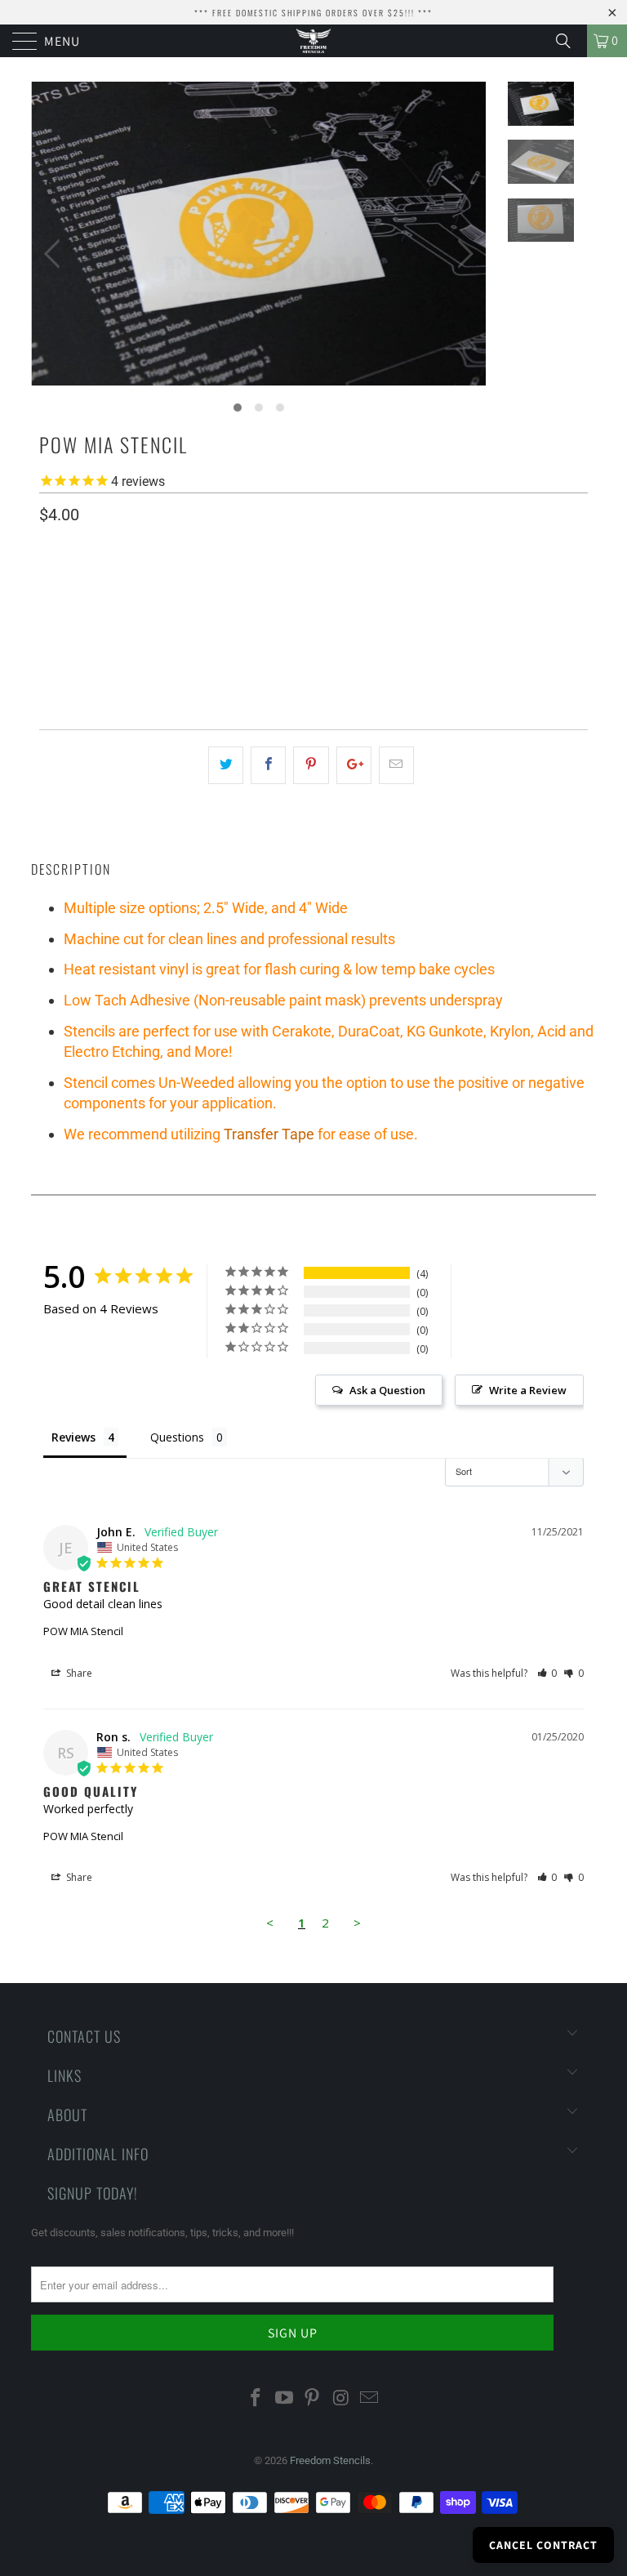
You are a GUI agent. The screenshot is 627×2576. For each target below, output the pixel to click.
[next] (462, 254)
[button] (547, 1673)
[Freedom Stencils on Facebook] (256, 2399)
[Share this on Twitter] (226, 765)
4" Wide (66, 614)
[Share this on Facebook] (268, 765)
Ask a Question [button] (387, 1390)
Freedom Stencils (330, 2460)
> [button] (357, 1923)
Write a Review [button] (528, 1390)
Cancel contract (543, 2545)
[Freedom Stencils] (313, 41)
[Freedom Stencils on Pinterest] (313, 2399)
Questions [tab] (177, 1437)
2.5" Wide (131, 614)
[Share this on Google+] (354, 765)
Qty (49, 661)
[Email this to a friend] (396, 765)
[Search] (569, 41)
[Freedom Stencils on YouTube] (284, 2399)
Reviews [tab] (73, 1437)
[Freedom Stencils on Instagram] (341, 2399)
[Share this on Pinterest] (311, 765)
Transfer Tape (269, 1134)
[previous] (55, 254)
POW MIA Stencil (83, 1631)
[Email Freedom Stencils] (370, 2399)
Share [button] (78, 1673)
